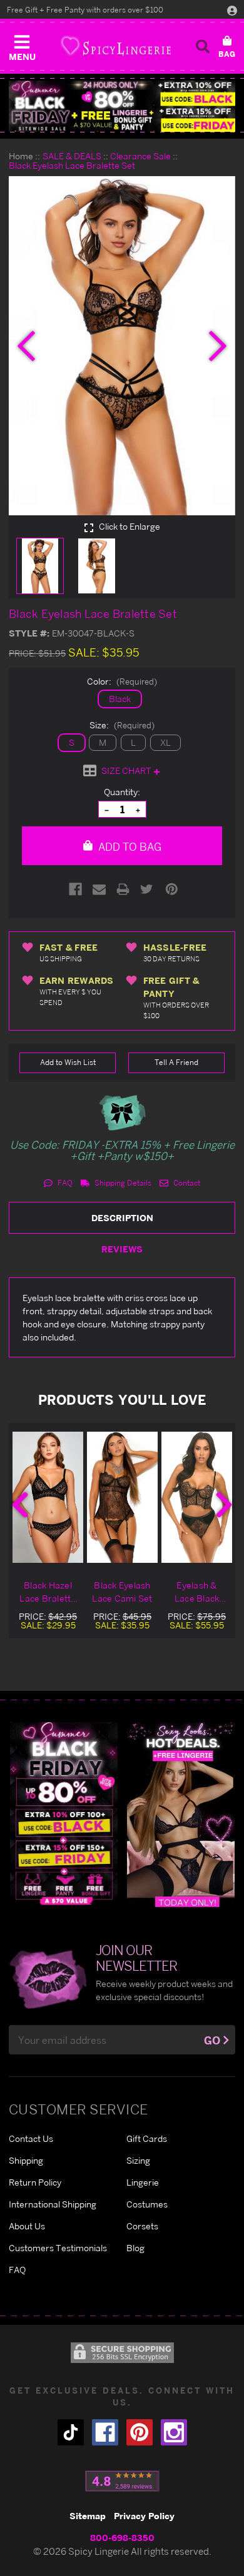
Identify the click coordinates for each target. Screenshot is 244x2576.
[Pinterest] (172, 889)
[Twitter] (147, 889)
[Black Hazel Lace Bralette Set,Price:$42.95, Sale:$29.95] (48, 1497)
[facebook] (105, 2432)
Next (224, 1505)
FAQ (64, 1183)
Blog (135, 2248)
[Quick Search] (203, 46)
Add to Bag (129, 847)
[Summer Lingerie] (181, 1814)
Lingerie (143, 2182)
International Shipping (53, 2204)
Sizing (138, 2160)
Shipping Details (122, 1183)
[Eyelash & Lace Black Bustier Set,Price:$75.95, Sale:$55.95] (197, 1497)
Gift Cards (147, 2138)
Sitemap (88, 2516)
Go (212, 2040)
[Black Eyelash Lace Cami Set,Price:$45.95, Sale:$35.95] (122, 1497)
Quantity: (122, 792)
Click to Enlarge (129, 527)
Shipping (26, 2160)
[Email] (99, 889)
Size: (122, 725)
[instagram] (174, 2432)
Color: (122, 681)
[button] (22, 45)
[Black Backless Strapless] (64, 1814)
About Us (27, 2226)
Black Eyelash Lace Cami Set (122, 1592)
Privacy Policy (144, 2516)
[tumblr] (71, 2432)
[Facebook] (75, 889)
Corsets (142, 2226)
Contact (186, 1183)
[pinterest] (140, 2432)
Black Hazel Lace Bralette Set (48, 1592)
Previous (20, 1505)
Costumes (147, 2204)
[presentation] (26, 346)
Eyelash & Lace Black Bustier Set (197, 1592)
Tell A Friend (176, 1062)
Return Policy (35, 2182)
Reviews (122, 1249)
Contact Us (31, 2138)
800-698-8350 (122, 2538)
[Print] (123, 889)
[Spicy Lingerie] (116, 46)
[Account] (232, 10)
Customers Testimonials (58, 2248)
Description (122, 1218)
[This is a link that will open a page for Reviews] (122, 2481)
